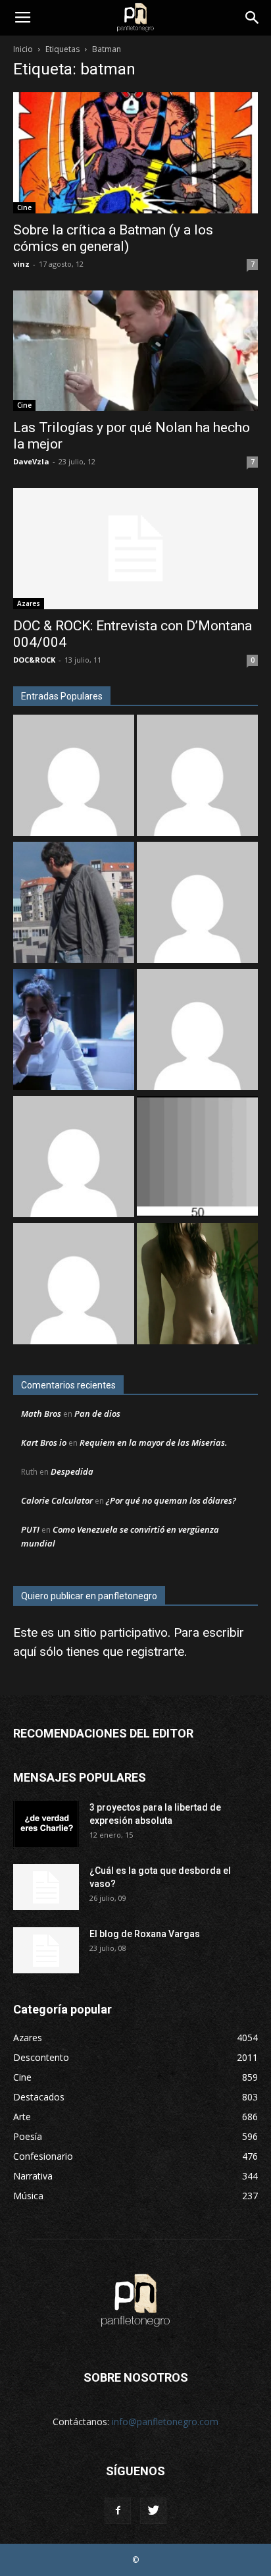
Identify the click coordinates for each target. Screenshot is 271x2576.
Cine (24, 207)
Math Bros (41, 1413)
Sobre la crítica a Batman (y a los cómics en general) (113, 238)
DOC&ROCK (34, 660)
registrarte (155, 1652)
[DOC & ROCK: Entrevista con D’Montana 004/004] (135, 549)
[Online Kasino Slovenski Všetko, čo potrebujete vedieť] (74, 777)
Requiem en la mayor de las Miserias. (153, 1442)
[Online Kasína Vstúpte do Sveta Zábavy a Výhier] (74, 1285)
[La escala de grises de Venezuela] (197, 1158)
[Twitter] (153, 2511)
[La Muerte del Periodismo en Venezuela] (74, 1158)
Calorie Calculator (57, 1500)
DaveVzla (31, 461)
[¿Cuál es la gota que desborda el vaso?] (46, 1887)
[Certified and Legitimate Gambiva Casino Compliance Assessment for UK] (197, 1031)
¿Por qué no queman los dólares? (171, 1500)
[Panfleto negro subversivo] (197, 1285)
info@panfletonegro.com (165, 2422)
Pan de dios (97, 1413)
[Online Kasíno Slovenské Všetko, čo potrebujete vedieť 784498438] (197, 777)
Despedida (72, 1471)
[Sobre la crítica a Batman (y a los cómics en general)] (135, 153)
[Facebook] (118, 2511)
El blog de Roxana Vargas (145, 1934)
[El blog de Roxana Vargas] (46, 1950)
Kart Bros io (44, 1442)
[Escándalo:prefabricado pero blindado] (197, 904)
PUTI (30, 1529)
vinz (21, 264)
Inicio (23, 49)
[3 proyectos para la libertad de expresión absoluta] (46, 1824)
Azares (29, 603)
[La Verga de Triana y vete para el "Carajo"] (74, 904)
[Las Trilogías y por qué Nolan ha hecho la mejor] (135, 351)
